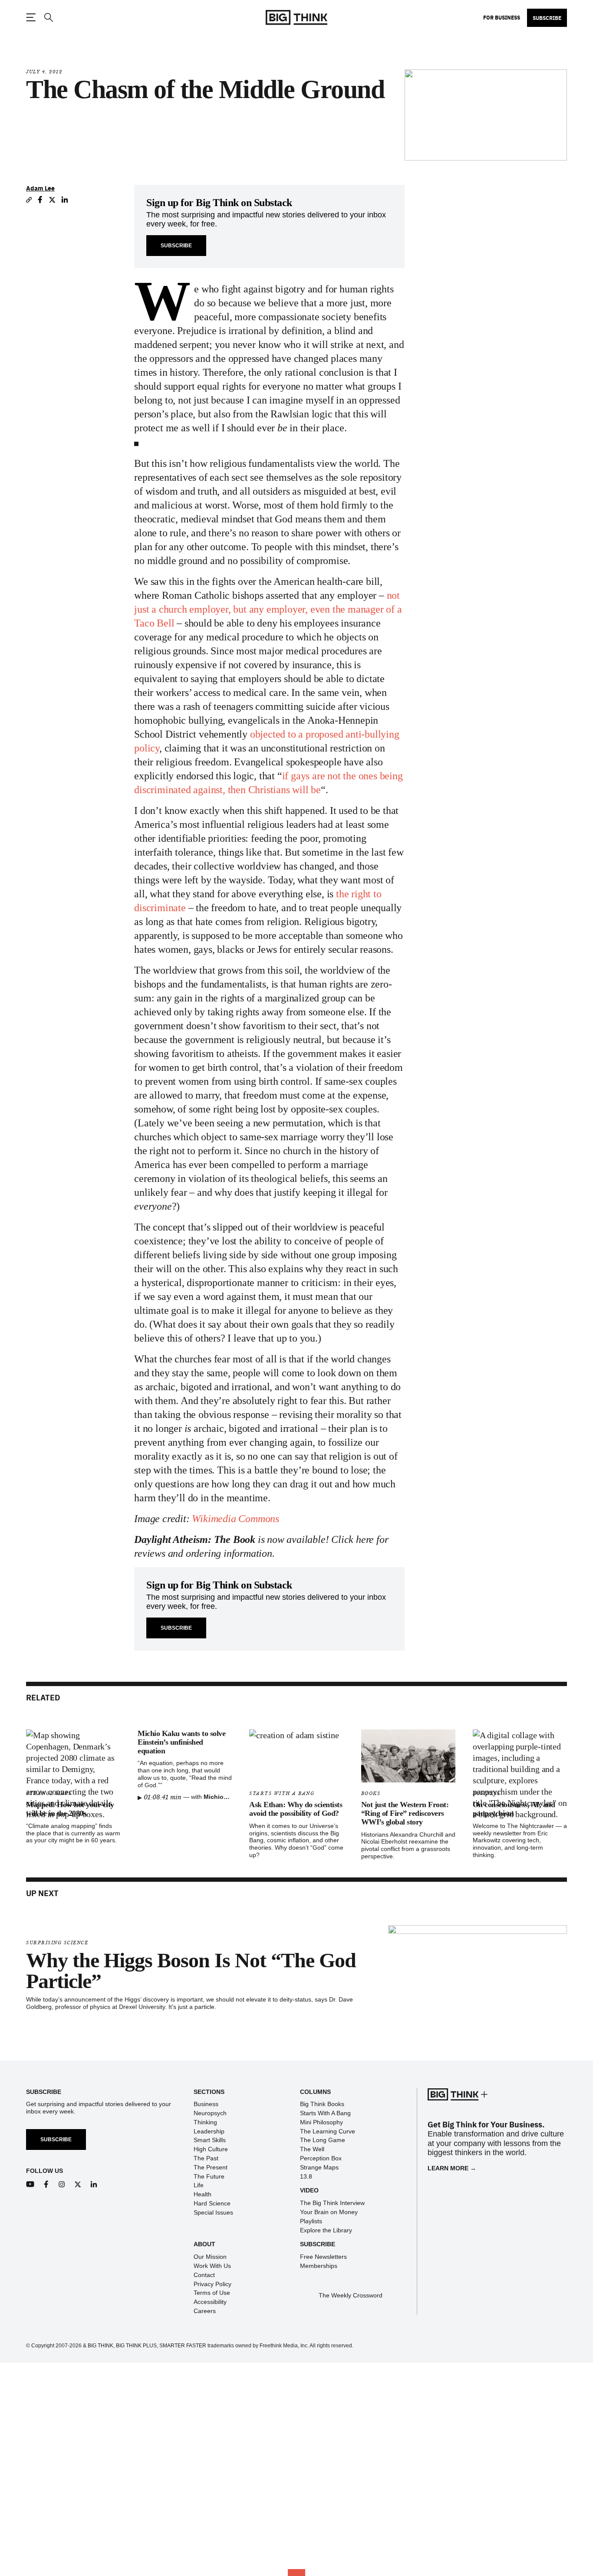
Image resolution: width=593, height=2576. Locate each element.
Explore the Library (326, 2230)
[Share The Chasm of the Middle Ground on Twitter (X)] (52, 200)
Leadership (209, 2131)
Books (371, 1793)
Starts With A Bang (282, 1793)
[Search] (48, 18)
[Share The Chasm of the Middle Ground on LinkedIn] (65, 200)
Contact (204, 2275)
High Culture (211, 2149)
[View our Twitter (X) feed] (78, 2184)
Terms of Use (212, 2293)
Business (206, 2104)
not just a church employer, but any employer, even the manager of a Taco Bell (268, 609)
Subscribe (547, 18)
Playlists (311, 2221)
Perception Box (321, 2158)
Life (199, 2185)
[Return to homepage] (296, 18)
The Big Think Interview (332, 2203)
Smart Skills (210, 2140)
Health (203, 2194)
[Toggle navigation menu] (31, 17)
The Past (206, 2158)
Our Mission (210, 2257)
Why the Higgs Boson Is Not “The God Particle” (191, 1971)
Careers (205, 2311)
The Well (312, 2149)
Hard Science (212, 2203)
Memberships (319, 2266)
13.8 (306, 2176)
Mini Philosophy (321, 2122)
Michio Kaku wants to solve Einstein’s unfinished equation (181, 1742)
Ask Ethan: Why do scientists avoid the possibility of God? (296, 1809)
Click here (353, 1539)
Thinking (205, 2122)
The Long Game (323, 2140)
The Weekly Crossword (351, 2295)
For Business (502, 17)
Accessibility (210, 2302)
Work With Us (212, 2266)
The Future (209, 2176)
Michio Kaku (222, 1797)
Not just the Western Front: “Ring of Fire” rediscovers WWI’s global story (405, 1813)
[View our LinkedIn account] (94, 2184)
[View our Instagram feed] (62, 2184)
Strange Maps (319, 2167)
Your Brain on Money (329, 2212)
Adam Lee (40, 188)
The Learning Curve (328, 2131)
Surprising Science (57, 1943)
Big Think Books (322, 2104)
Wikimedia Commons (236, 1519)
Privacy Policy (212, 2284)
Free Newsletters (323, 2257)
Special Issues (213, 2212)
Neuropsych (210, 2113)
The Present (211, 2167)
